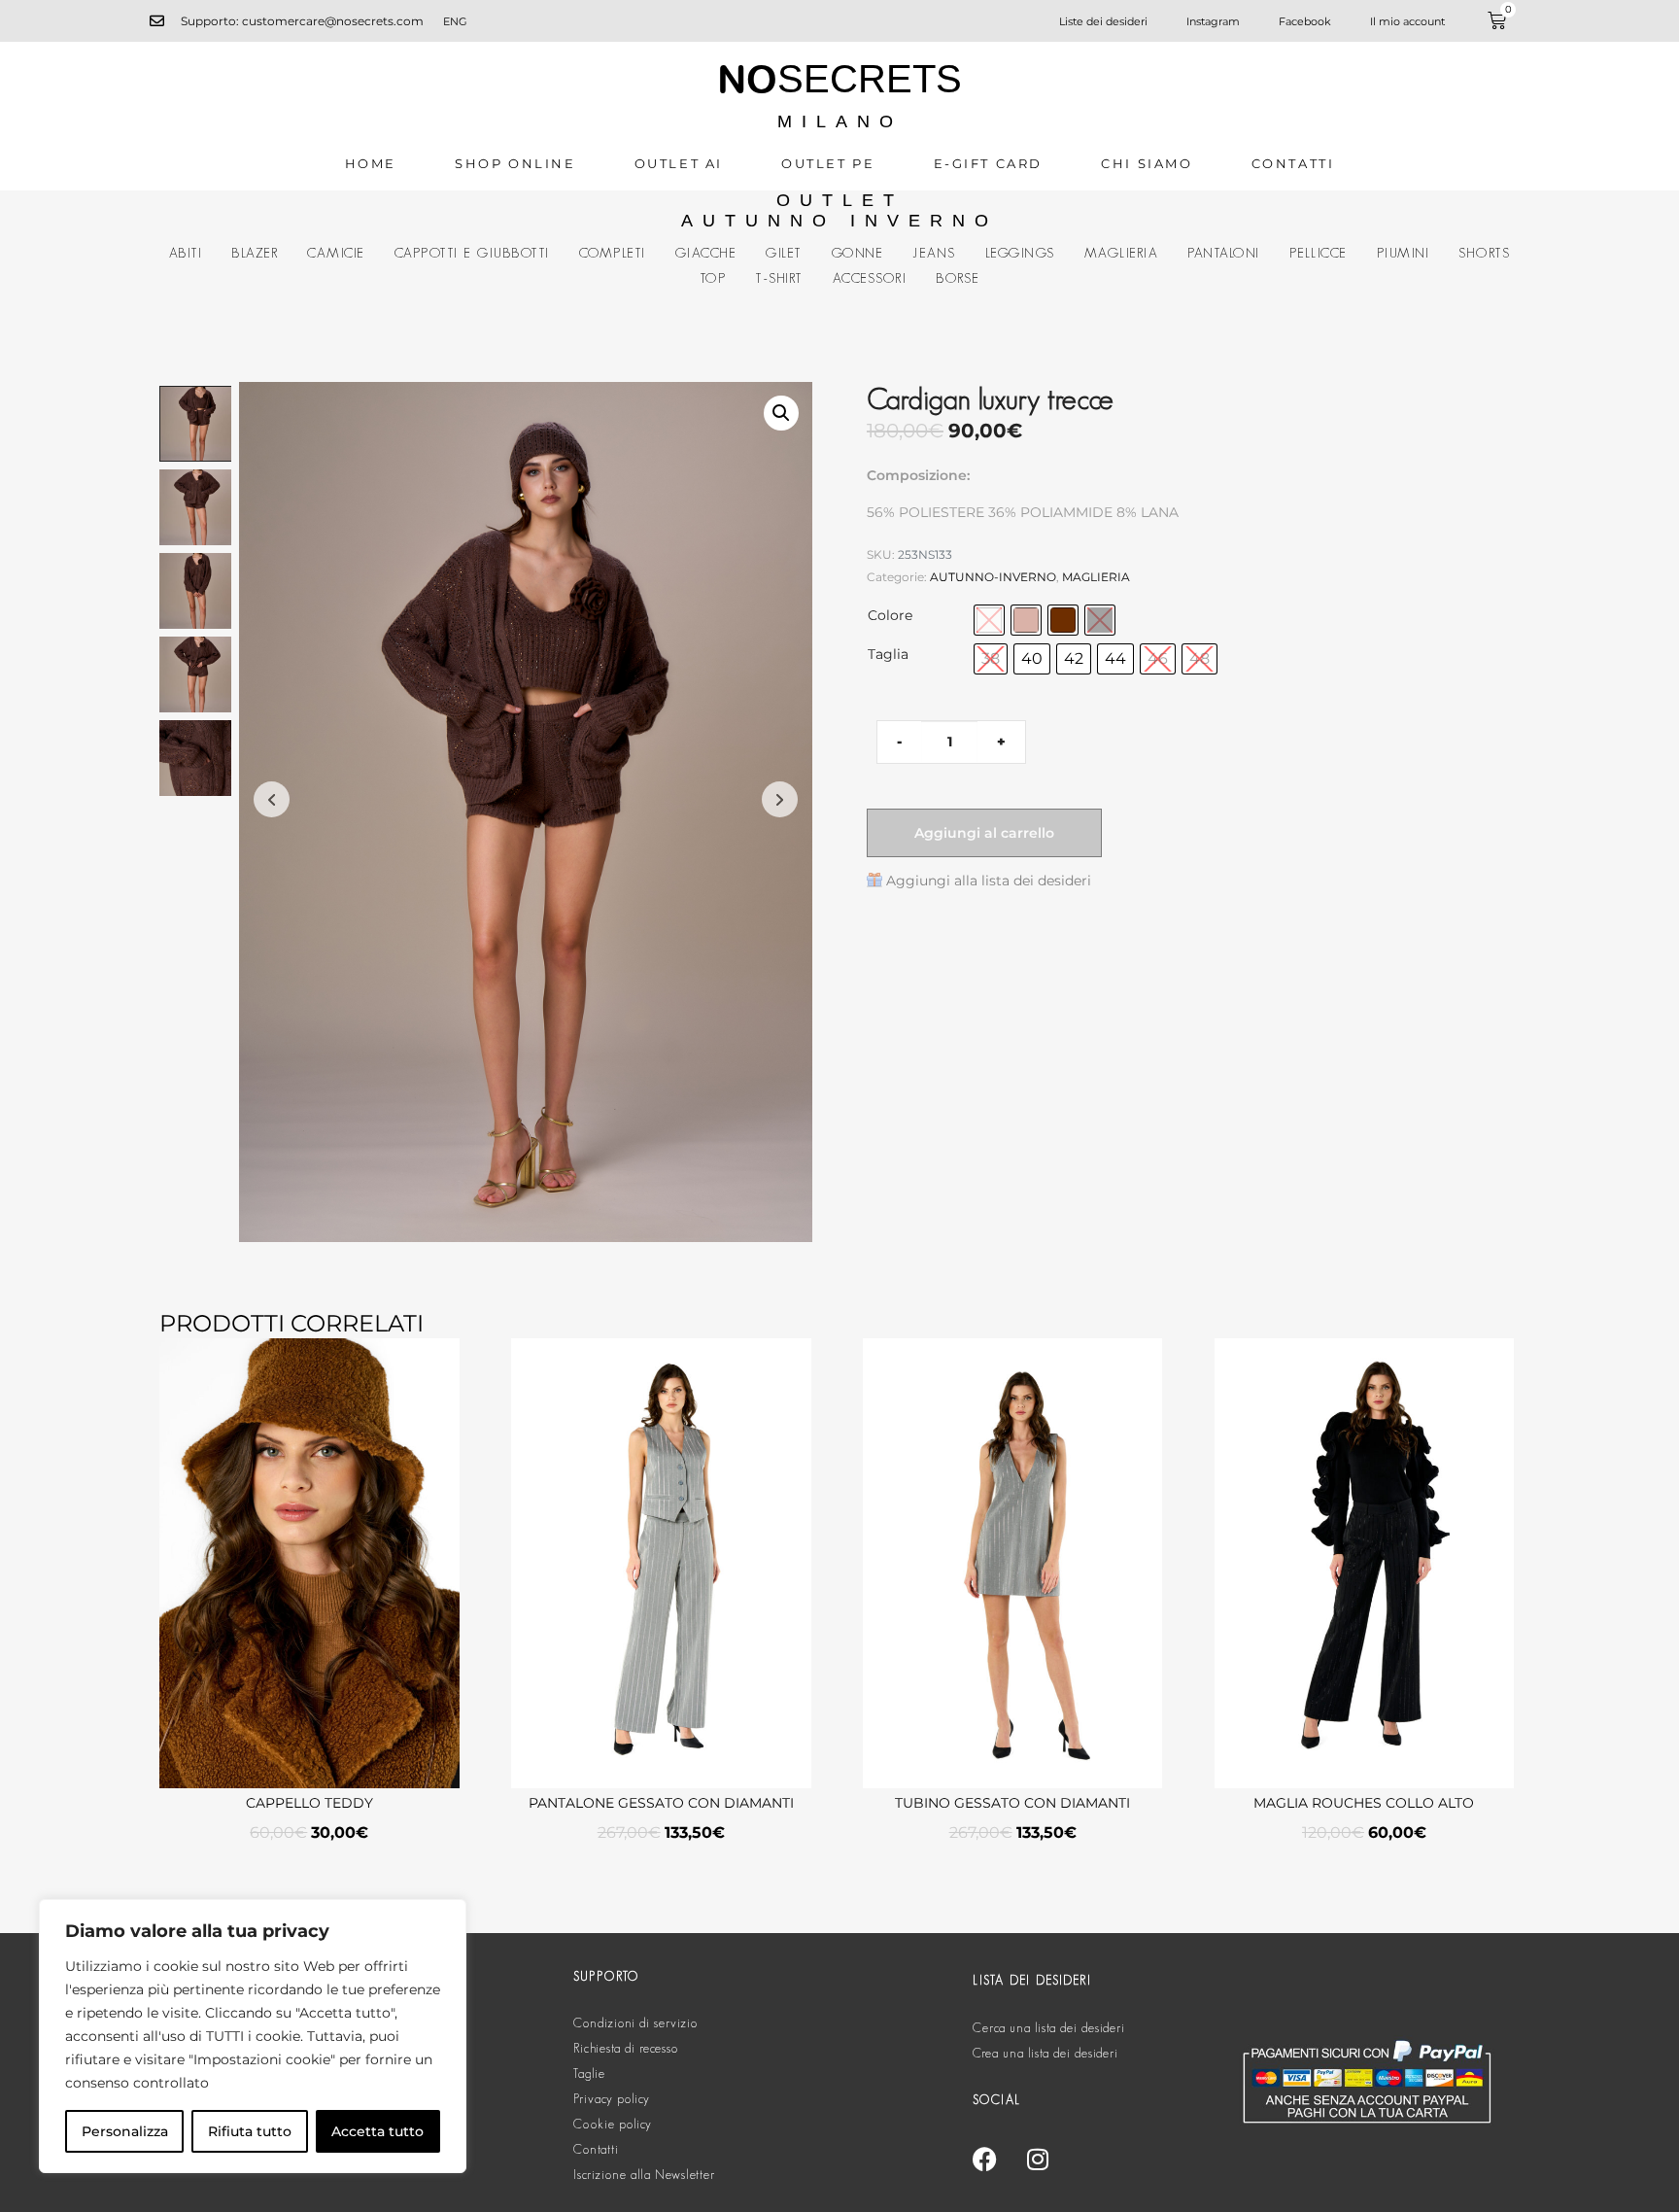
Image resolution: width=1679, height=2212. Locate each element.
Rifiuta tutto (250, 2131)
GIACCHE (706, 253)
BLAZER (255, 253)
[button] (781, 413)
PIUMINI (1404, 253)
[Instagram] (1038, 2159)
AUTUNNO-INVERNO (993, 577)
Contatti (1293, 163)
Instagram (1213, 21)
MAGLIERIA (1122, 253)
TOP (713, 278)
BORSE (958, 278)
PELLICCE (1319, 253)
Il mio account (1407, 21)
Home (371, 163)
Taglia (888, 654)
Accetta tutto (377, 2131)
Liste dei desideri (1103, 21)
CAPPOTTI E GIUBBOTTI (472, 253)
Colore (890, 615)
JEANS (934, 253)
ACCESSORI (870, 278)
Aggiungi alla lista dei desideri (989, 881)
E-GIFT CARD (989, 163)
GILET (784, 253)
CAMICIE (336, 253)
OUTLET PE (828, 163)
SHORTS (1484, 253)
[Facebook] (984, 2159)
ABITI (186, 253)
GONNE (858, 253)
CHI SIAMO (1147, 163)
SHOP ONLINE (515, 163)
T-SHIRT (779, 278)
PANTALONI (1224, 253)
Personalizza (125, 2131)
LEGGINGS (1020, 253)
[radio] (989, 620)
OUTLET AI (679, 163)
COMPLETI (613, 253)
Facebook (1305, 21)
